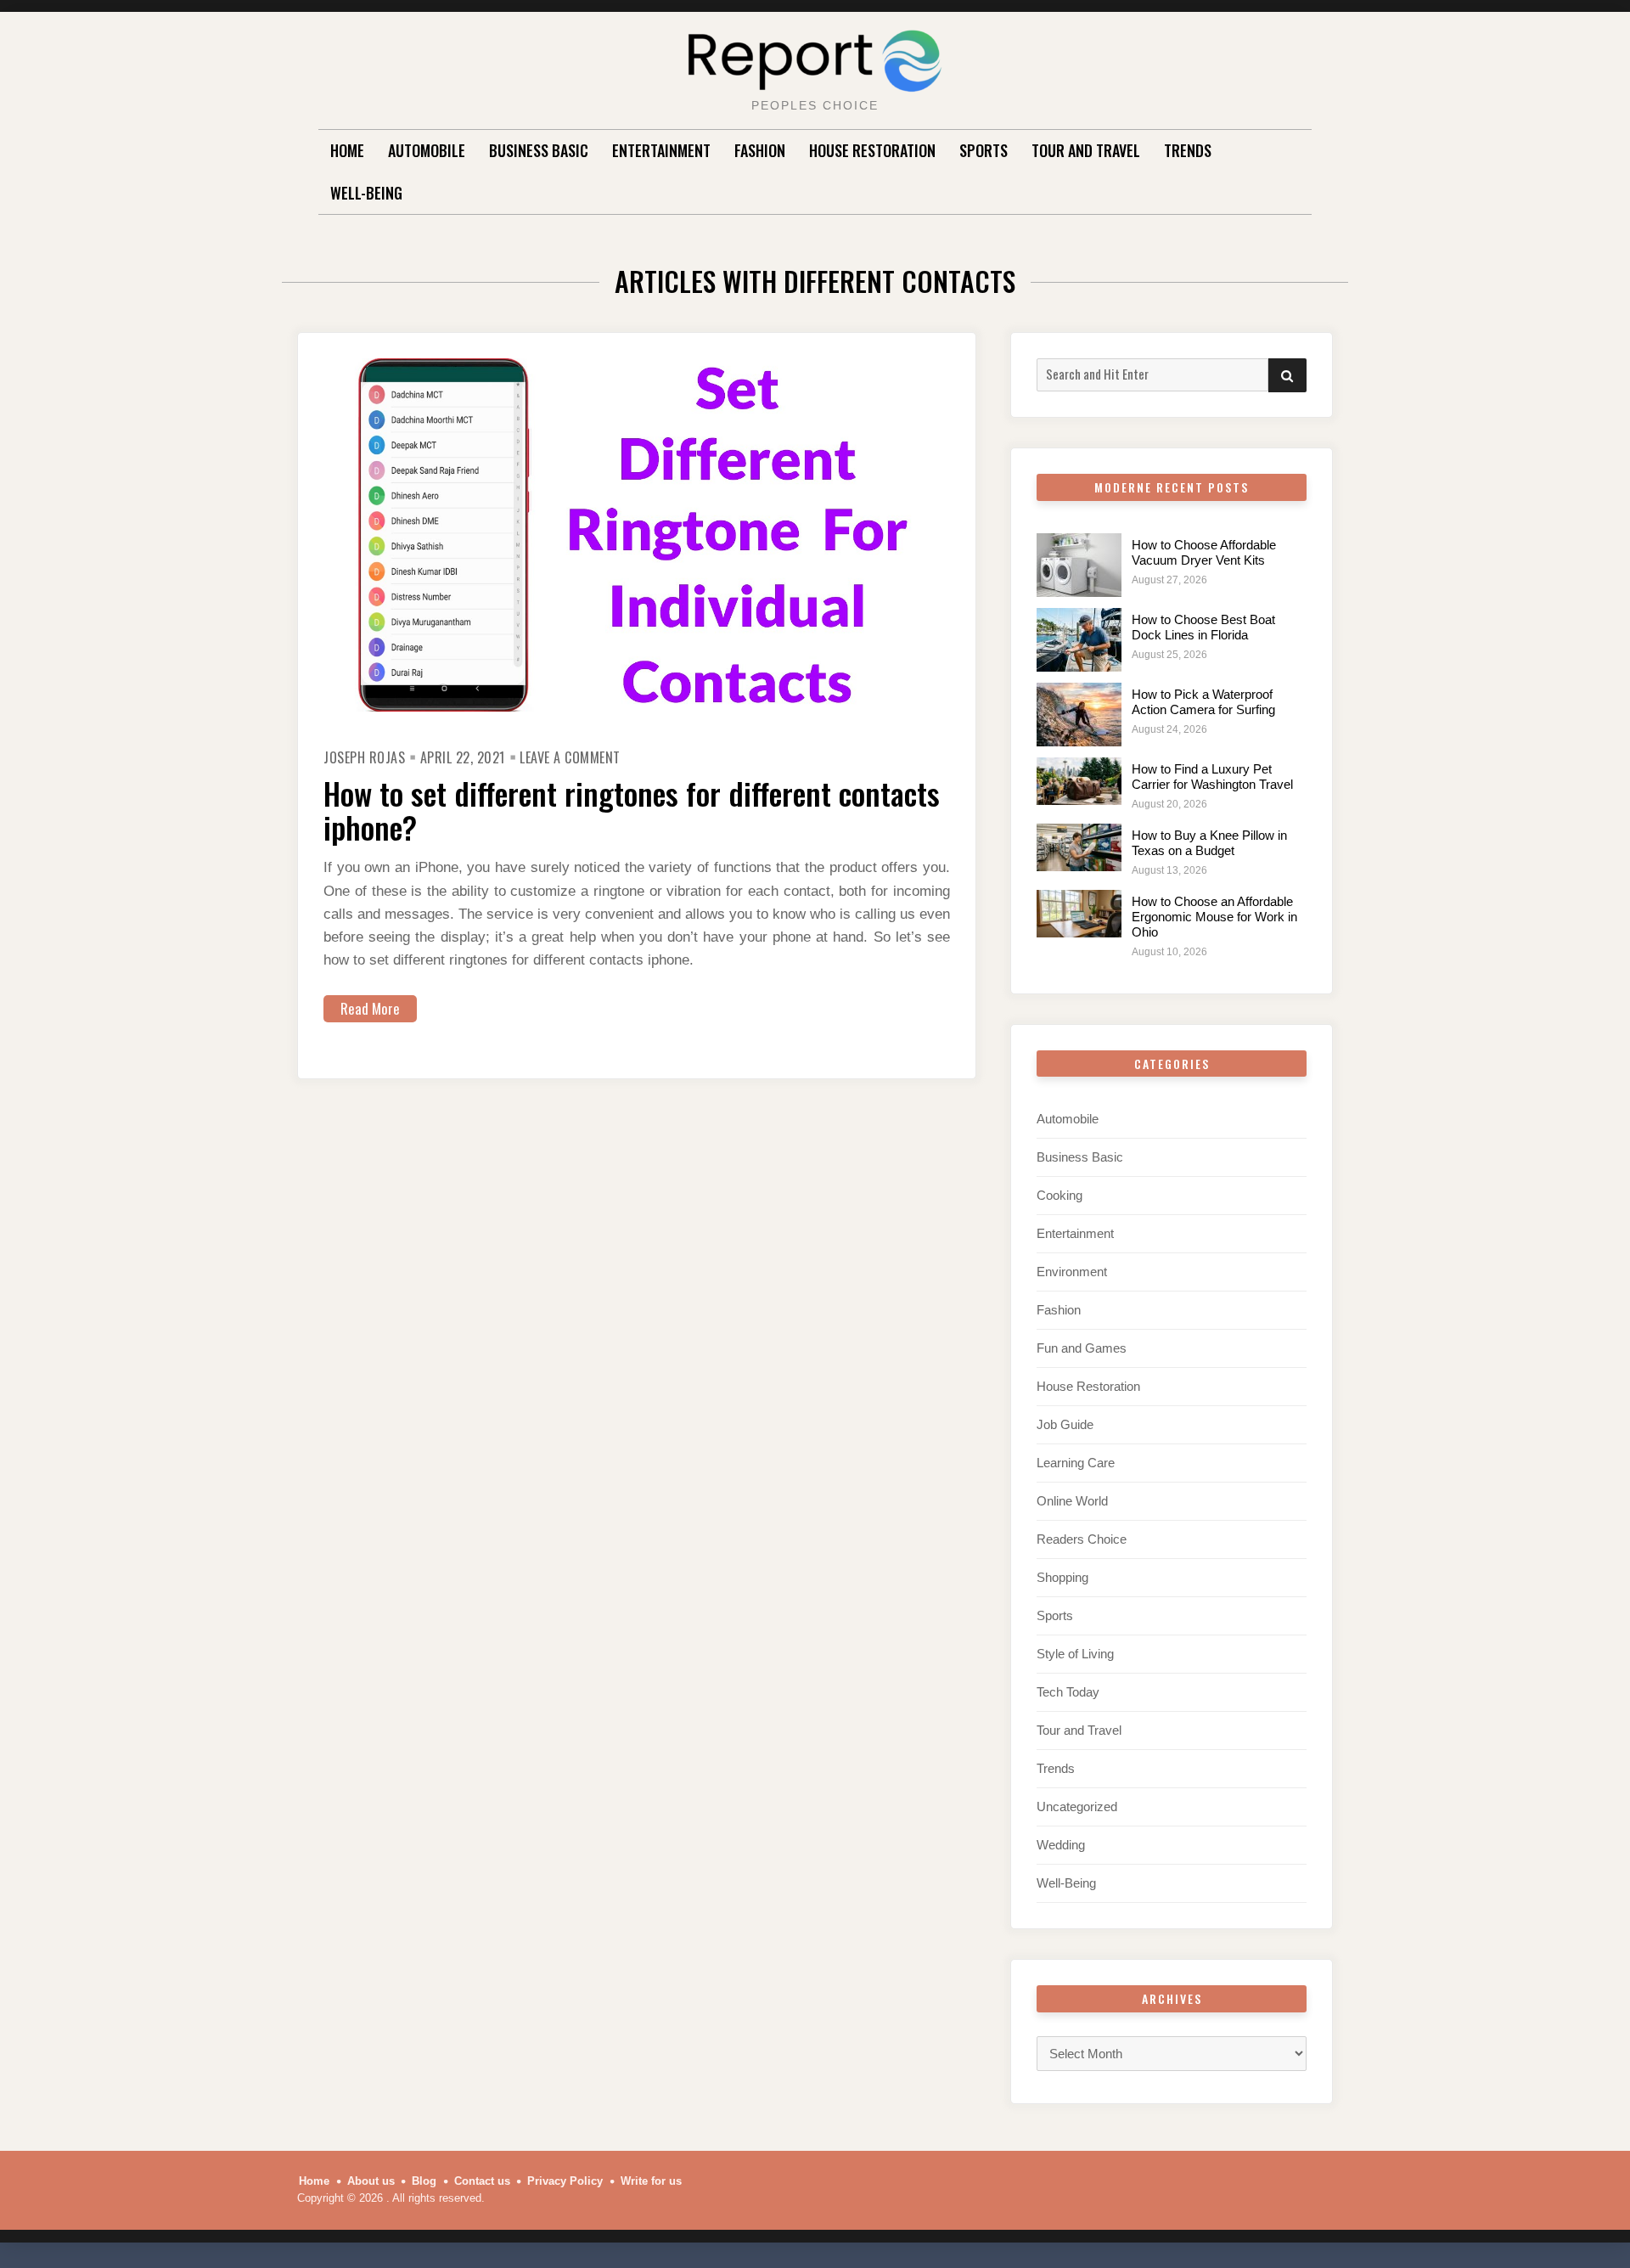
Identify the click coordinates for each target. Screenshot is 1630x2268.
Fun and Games (1082, 1348)
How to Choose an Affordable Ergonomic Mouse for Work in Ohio (1214, 917)
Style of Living (1075, 1654)
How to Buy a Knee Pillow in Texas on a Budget (1209, 843)
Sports (984, 150)
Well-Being (366, 193)
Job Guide (1065, 1424)
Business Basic (539, 150)
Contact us (482, 2181)
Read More (370, 1008)
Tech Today (1068, 1692)
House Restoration (872, 150)
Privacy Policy (565, 2181)
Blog (424, 2181)
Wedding (1061, 1845)
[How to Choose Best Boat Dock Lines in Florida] (1079, 640)
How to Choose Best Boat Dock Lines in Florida (1203, 627)
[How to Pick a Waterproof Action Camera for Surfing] (1079, 715)
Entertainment (661, 150)
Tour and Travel (1086, 150)
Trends (1188, 150)
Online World (1072, 1501)
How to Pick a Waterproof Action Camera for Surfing (1203, 702)
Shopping (1062, 1577)
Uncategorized (1077, 1807)
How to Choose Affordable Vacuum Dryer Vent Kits (1204, 552)
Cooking (1059, 1195)
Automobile (427, 150)
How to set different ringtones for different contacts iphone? (632, 810)
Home (347, 150)
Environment (1072, 1272)
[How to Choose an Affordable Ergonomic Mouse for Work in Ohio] (1079, 914)
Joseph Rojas (364, 757)
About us (371, 2181)
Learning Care (1076, 1463)
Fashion (760, 150)
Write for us (651, 2181)
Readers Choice (1082, 1539)
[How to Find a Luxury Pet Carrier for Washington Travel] (1079, 781)
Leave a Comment (570, 757)
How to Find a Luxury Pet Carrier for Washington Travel (1212, 777)
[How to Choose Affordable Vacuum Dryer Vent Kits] (1079, 565)
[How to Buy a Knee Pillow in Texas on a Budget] (1079, 847)
